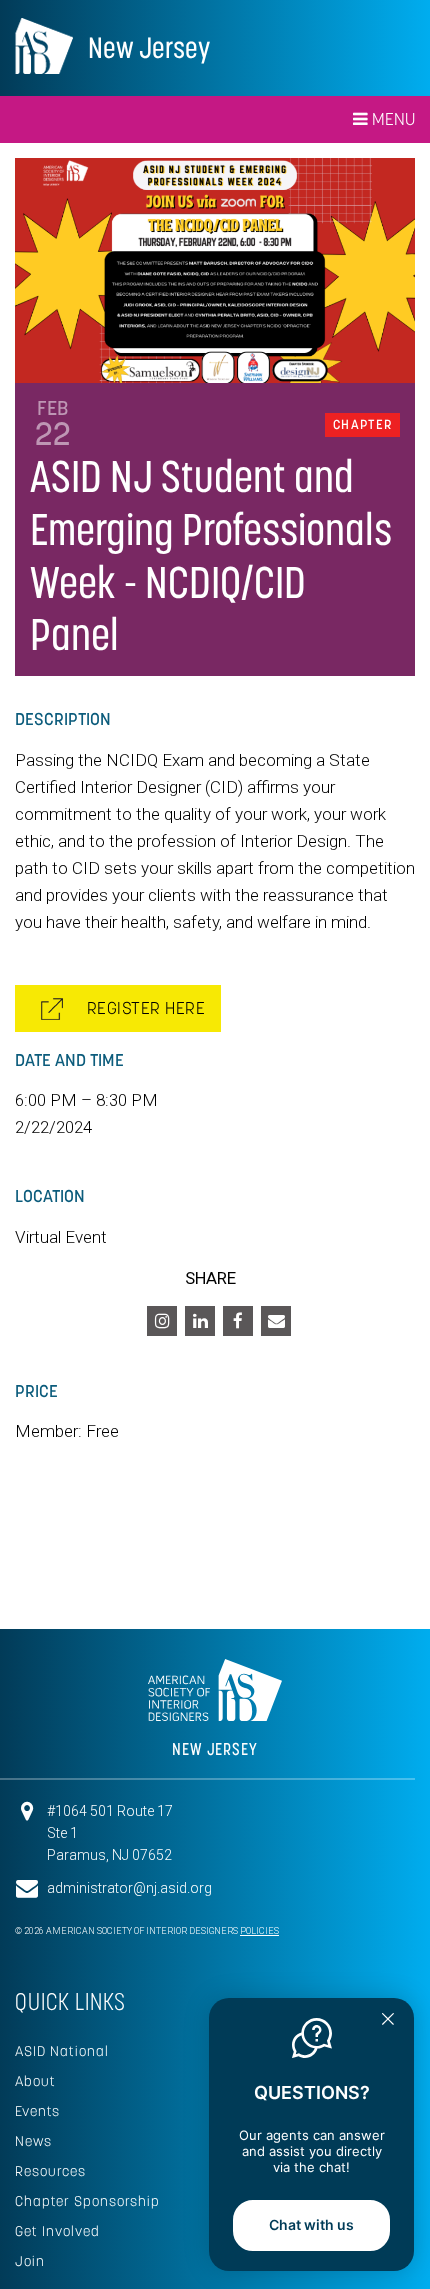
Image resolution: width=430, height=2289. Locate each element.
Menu (391, 119)
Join (30, 2261)
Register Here (139, 1008)
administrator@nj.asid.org (129, 1888)
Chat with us (311, 2224)
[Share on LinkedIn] (200, 1321)
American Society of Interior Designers (44, 46)
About (35, 2081)
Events (37, 2111)
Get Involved (57, 2231)
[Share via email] (276, 1321)
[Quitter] (388, 2021)
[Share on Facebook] (238, 1321)
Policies (259, 1931)
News (33, 2141)
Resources (50, 2171)
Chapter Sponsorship (87, 2201)
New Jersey (149, 47)
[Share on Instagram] (162, 1321)
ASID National (62, 2051)
